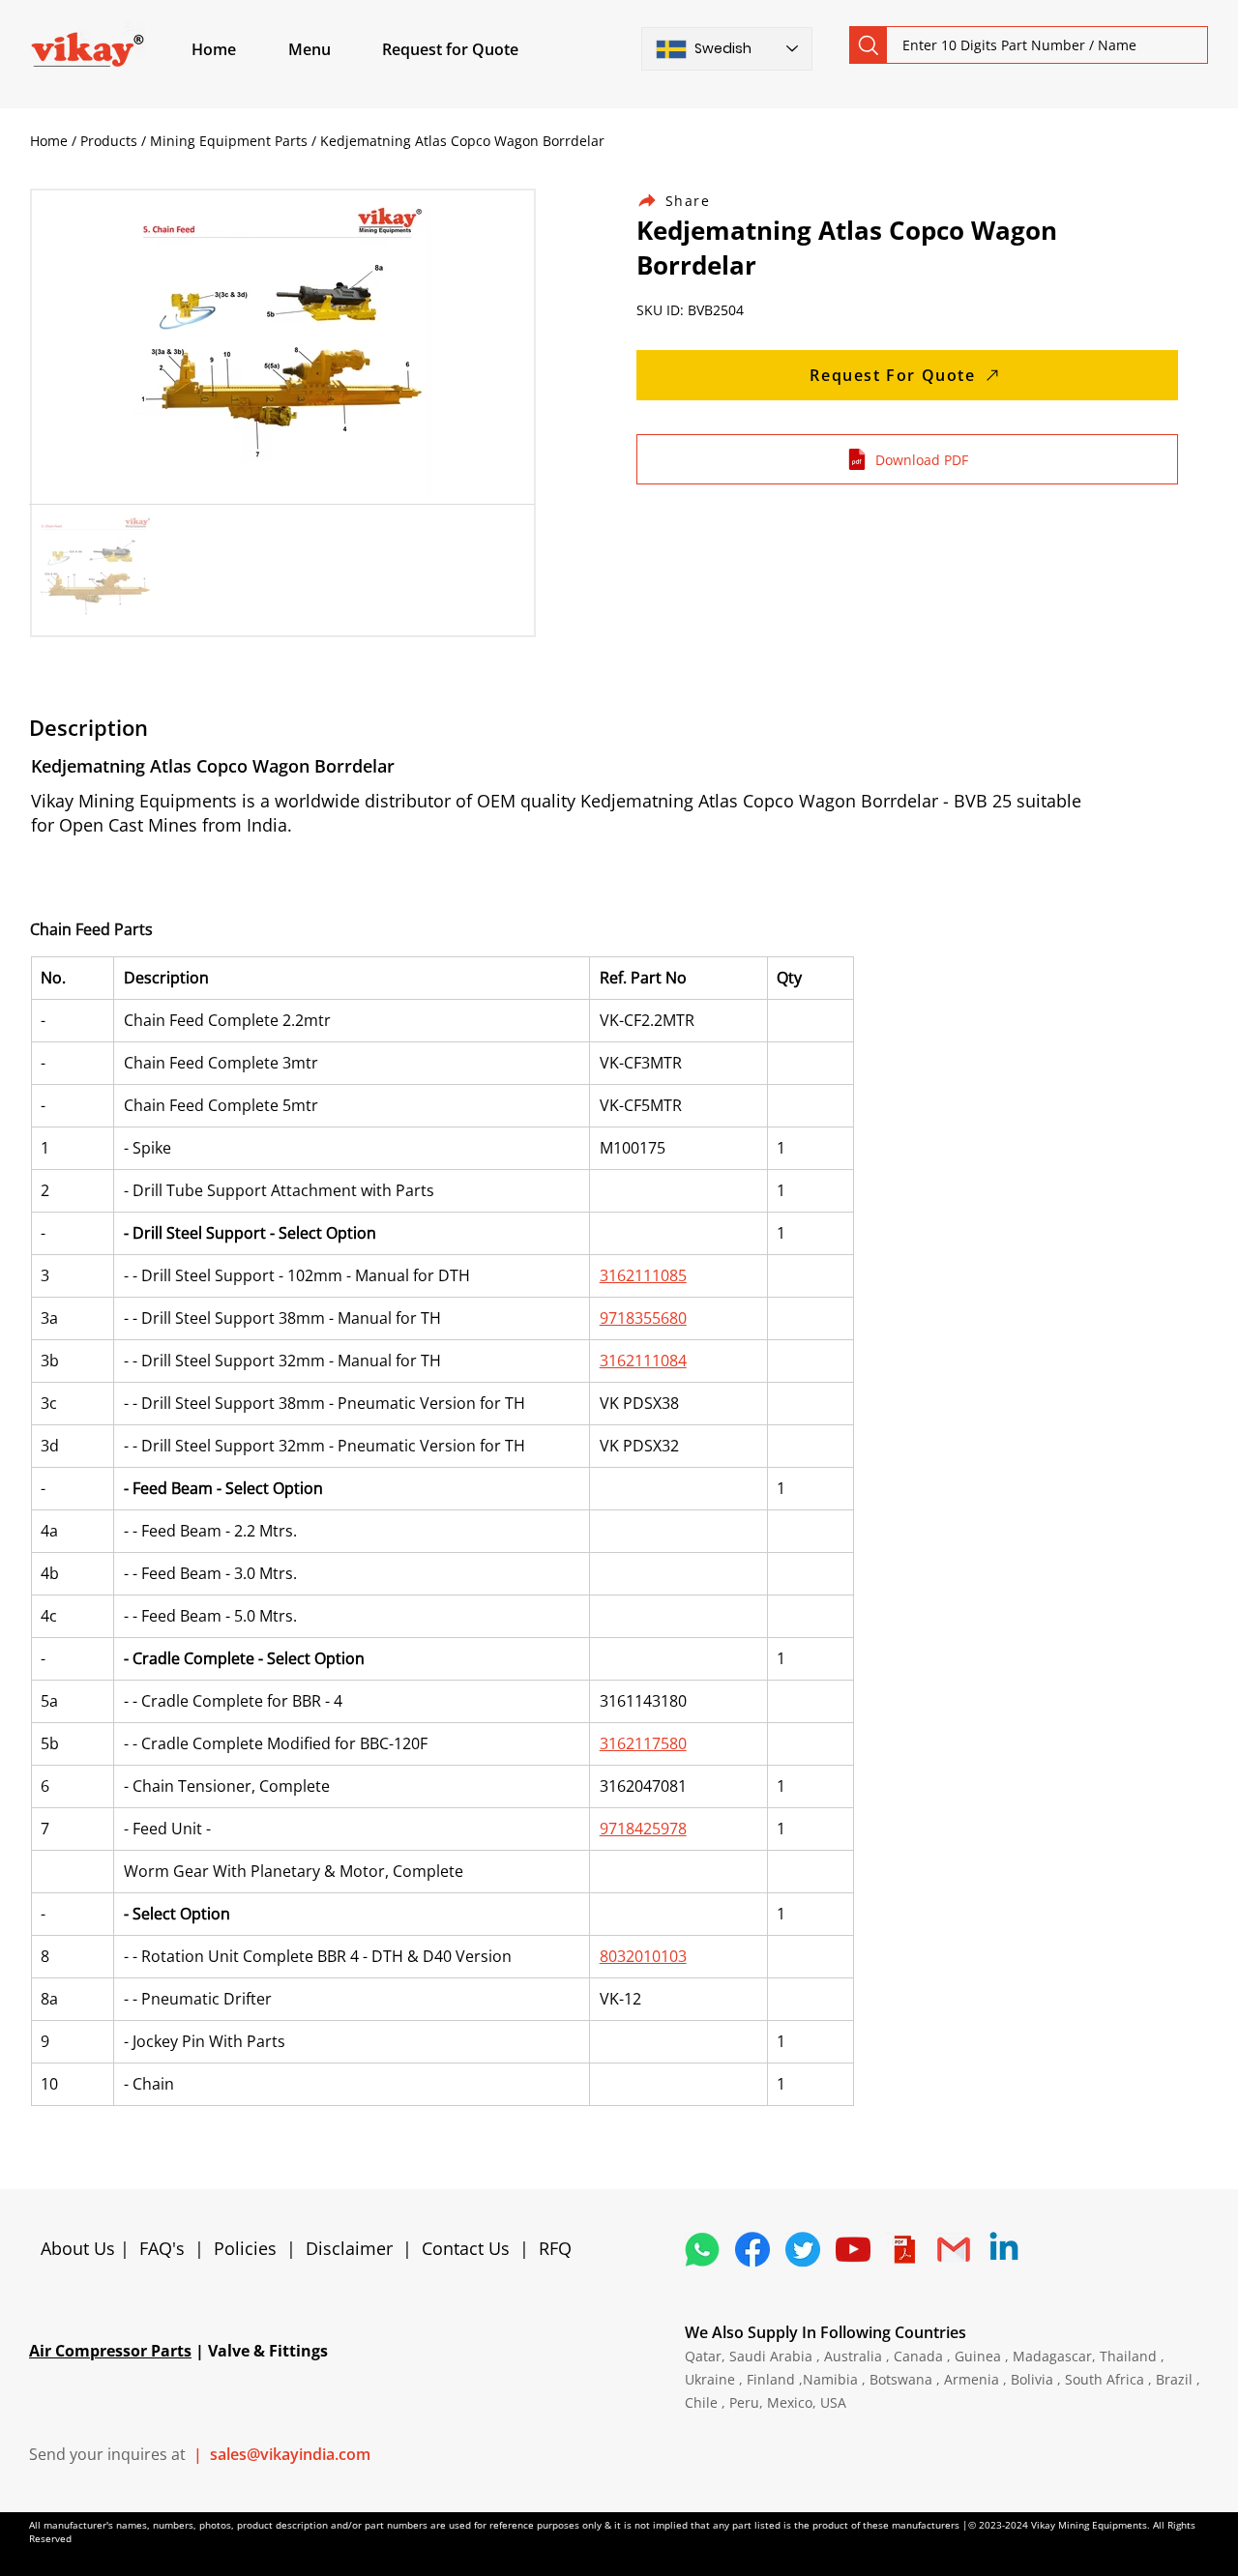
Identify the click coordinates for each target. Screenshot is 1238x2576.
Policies (245, 2248)
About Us (80, 2248)
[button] (332, 49)
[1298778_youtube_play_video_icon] (853, 2249)
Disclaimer (354, 2248)
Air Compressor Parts (110, 2351)
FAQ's (162, 2248)
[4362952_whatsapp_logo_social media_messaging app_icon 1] (702, 2249)
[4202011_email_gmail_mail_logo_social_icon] (954, 2249)
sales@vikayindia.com (290, 2454)
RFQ (555, 2248)
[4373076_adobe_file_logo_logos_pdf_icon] (903, 2249)
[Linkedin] (1004, 2249)
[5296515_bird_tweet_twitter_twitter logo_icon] (803, 2249)
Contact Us (466, 2248)
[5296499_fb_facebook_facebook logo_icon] (752, 2249)
